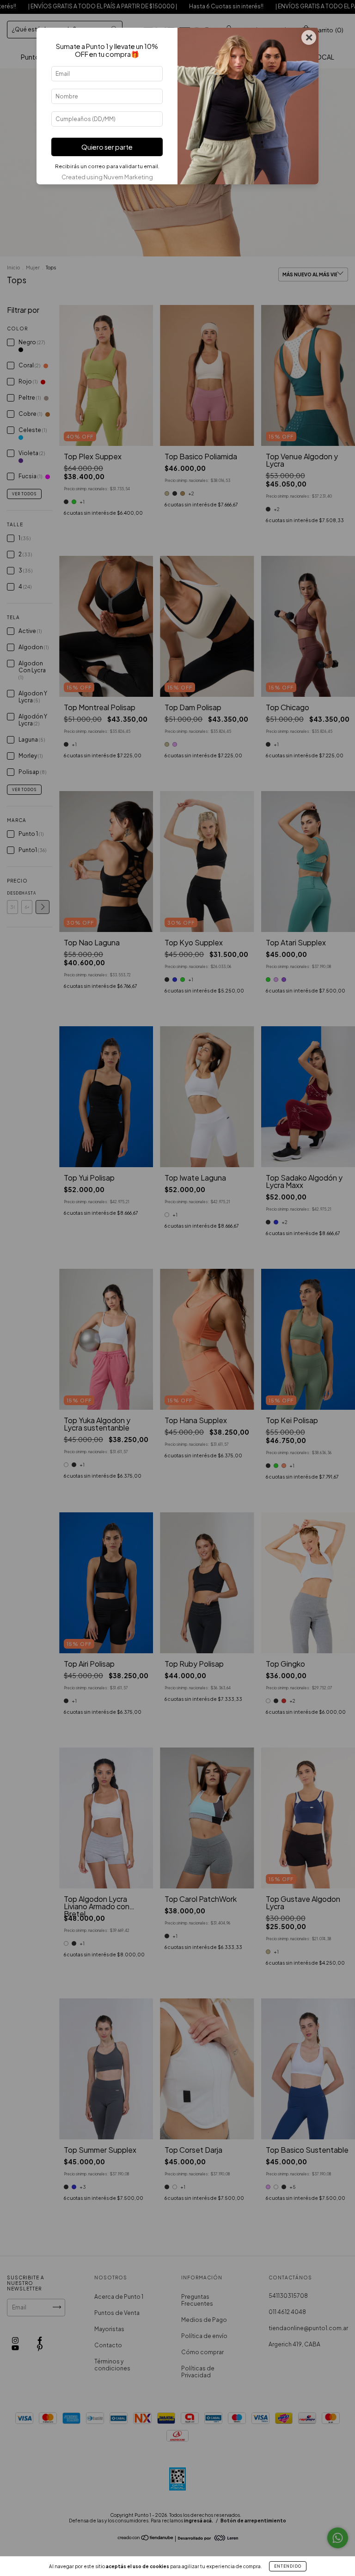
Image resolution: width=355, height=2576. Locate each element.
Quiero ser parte (107, 147)
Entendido (288, 2566)
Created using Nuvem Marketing (107, 177)
